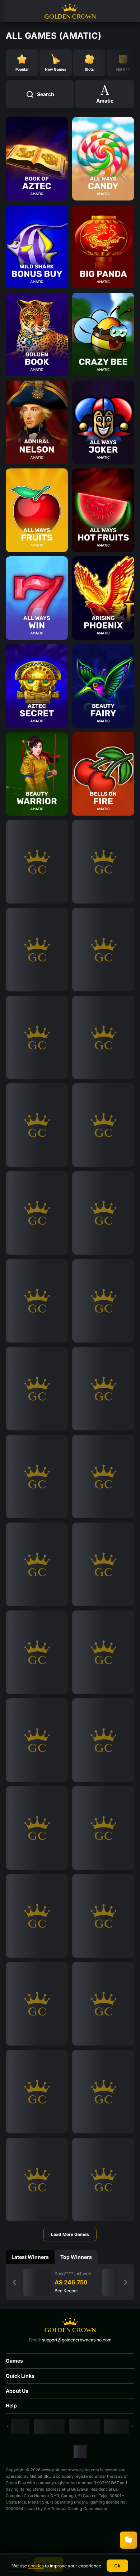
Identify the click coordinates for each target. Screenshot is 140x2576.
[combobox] (105, 94)
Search (46, 94)
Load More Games (70, 2234)
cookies (36, 2566)
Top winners (76, 2257)
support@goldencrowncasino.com (77, 2340)
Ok (117, 2566)
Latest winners (30, 2257)
